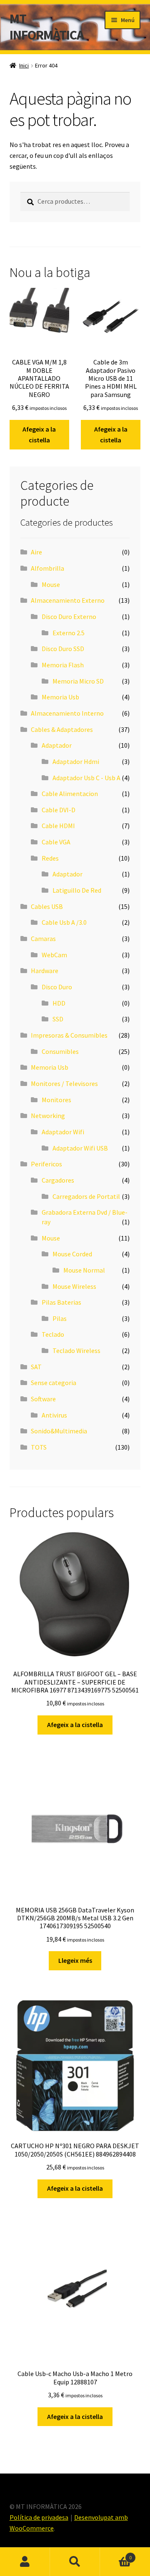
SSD (58, 1019)
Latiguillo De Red (77, 890)
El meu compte (25, 2562)
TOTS (39, 1447)
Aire (36, 552)
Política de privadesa (39, 2517)
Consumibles (60, 1051)
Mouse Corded (72, 1254)
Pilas (60, 1318)
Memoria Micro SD (78, 681)
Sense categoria (54, 1383)
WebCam (54, 955)
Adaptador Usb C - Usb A (86, 778)
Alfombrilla (47, 568)
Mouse (51, 584)
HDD (59, 1003)
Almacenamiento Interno (67, 713)
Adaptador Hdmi (76, 761)
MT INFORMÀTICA (47, 27)
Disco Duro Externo (69, 617)
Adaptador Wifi (63, 1132)
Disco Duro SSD (63, 649)
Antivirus (54, 1415)
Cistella (116, 2555)
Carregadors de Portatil (86, 1196)
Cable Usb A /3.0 (64, 922)
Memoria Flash (63, 665)
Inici (24, 65)
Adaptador (57, 745)
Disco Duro (57, 987)
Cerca (75, 2562)
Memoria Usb (60, 697)
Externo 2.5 (69, 633)
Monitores (56, 1100)
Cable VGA (56, 842)
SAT (36, 1367)
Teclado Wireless (76, 1350)
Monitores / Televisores (64, 1083)
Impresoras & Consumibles (69, 1035)
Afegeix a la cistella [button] (39, 434)
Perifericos (46, 1164)
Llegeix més (75, 1960)
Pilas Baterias (61, 1302)
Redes (50, 858)
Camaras (43, 939)
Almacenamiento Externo (68, 600)
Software (43, 1399)
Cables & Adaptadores (62, 729)
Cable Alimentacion (70, 794)
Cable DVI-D (59, 810)
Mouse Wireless (74, 1286)
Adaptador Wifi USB (80, 1148)
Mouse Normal (84, 1270)
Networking (48, 1116)
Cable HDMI (58, 826)
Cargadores (58, 1180)
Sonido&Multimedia (59, 1431)
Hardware (45, 971)
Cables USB (47, 906)
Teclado (53, 1334)
